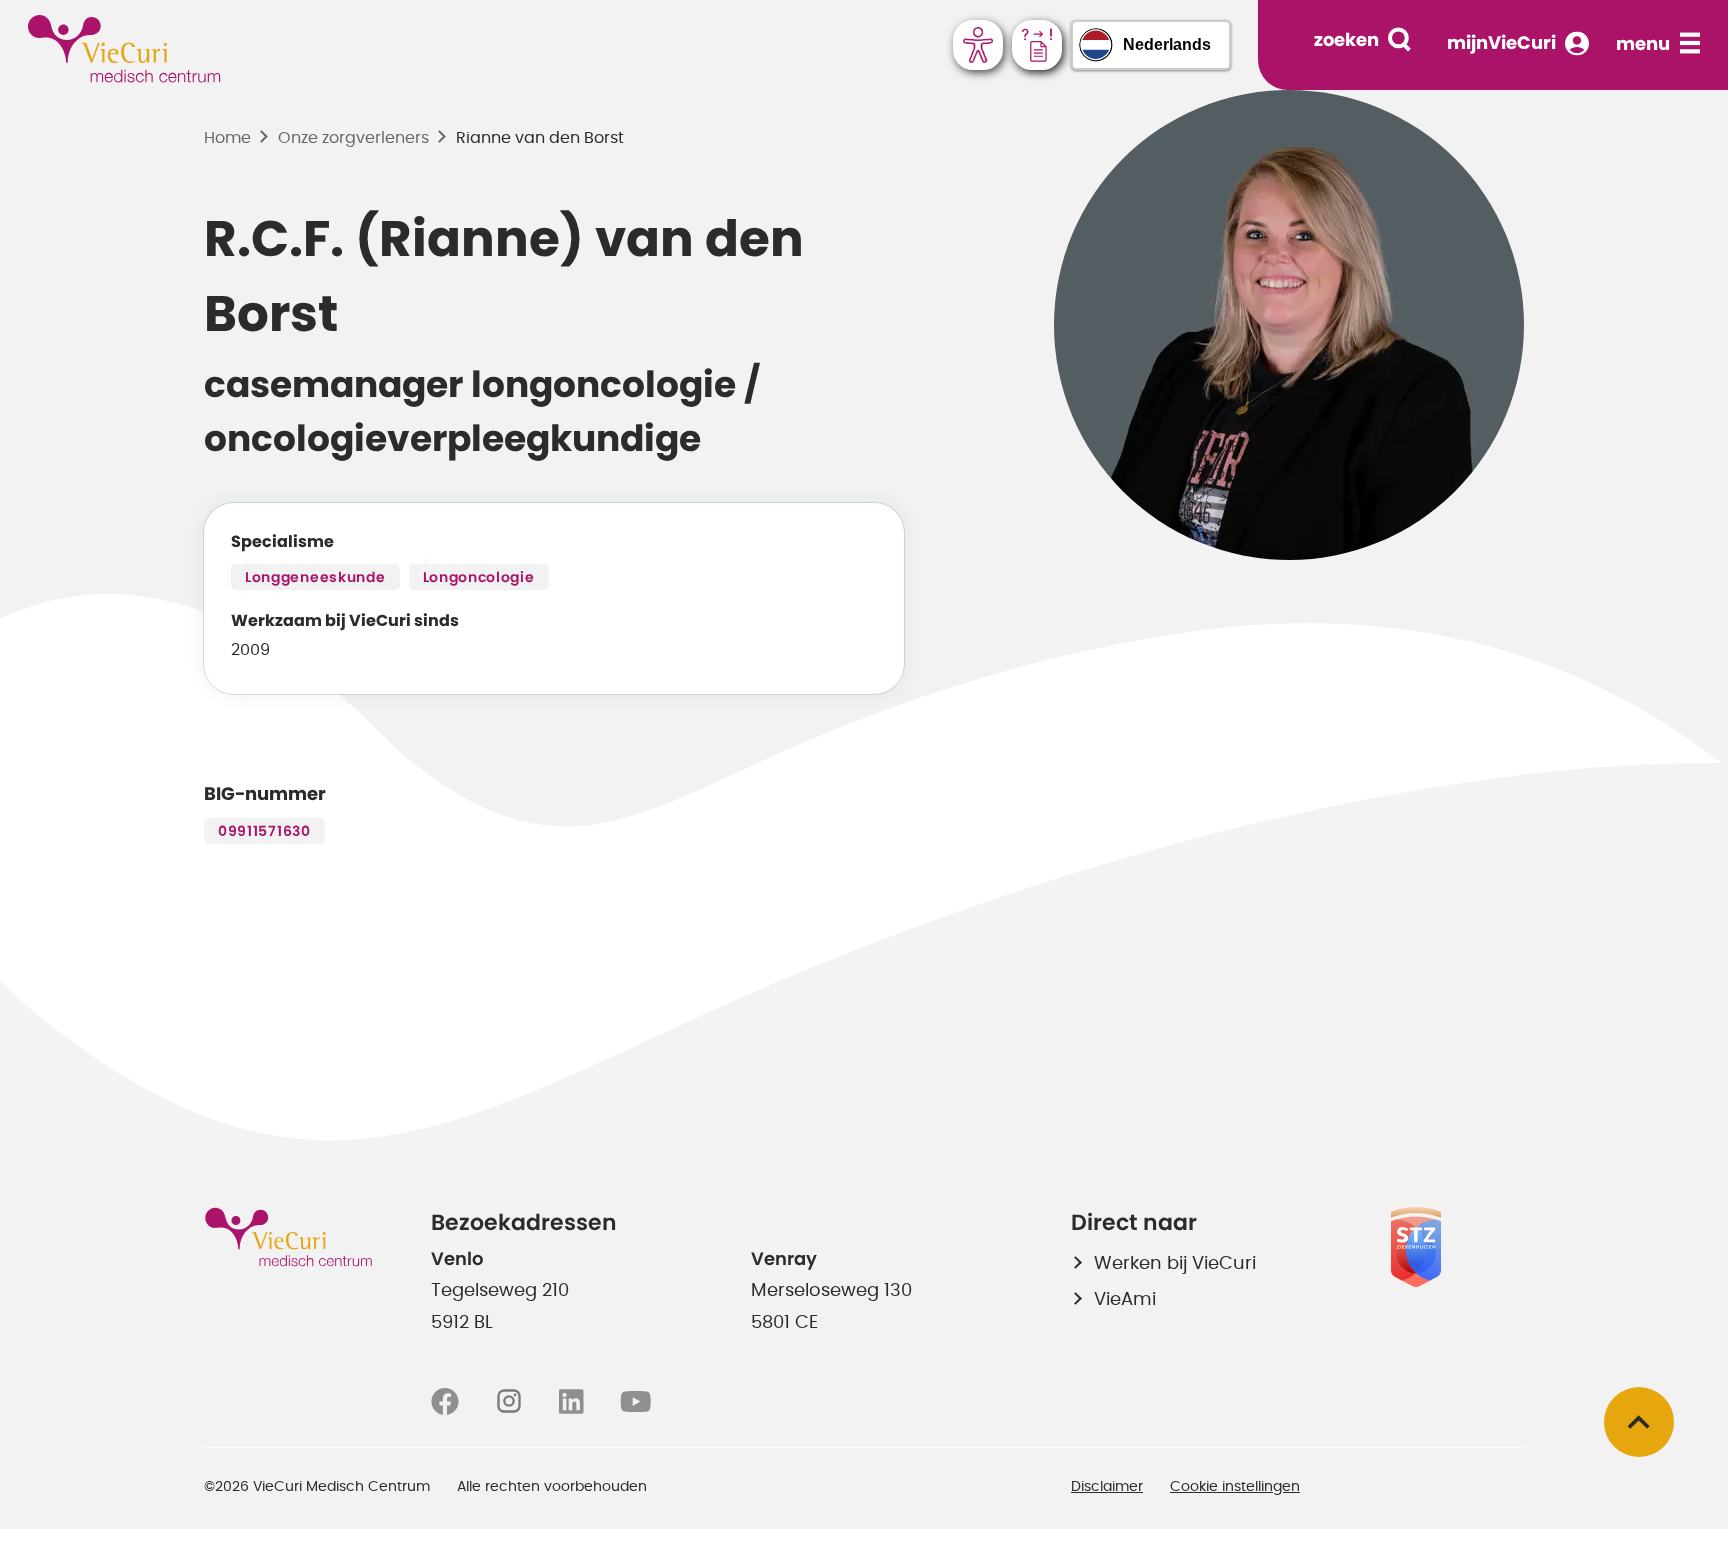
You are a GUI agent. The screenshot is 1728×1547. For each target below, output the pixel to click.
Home (227, 138)
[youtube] (635, 1402)
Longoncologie (479, 578)
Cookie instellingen (1235, 1487)
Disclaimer (1107, 1487)
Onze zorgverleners (353, 138)
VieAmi (1125, 1300)
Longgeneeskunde (315, 578)
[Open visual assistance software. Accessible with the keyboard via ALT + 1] (978, 45)
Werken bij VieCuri (1175, 1264)
